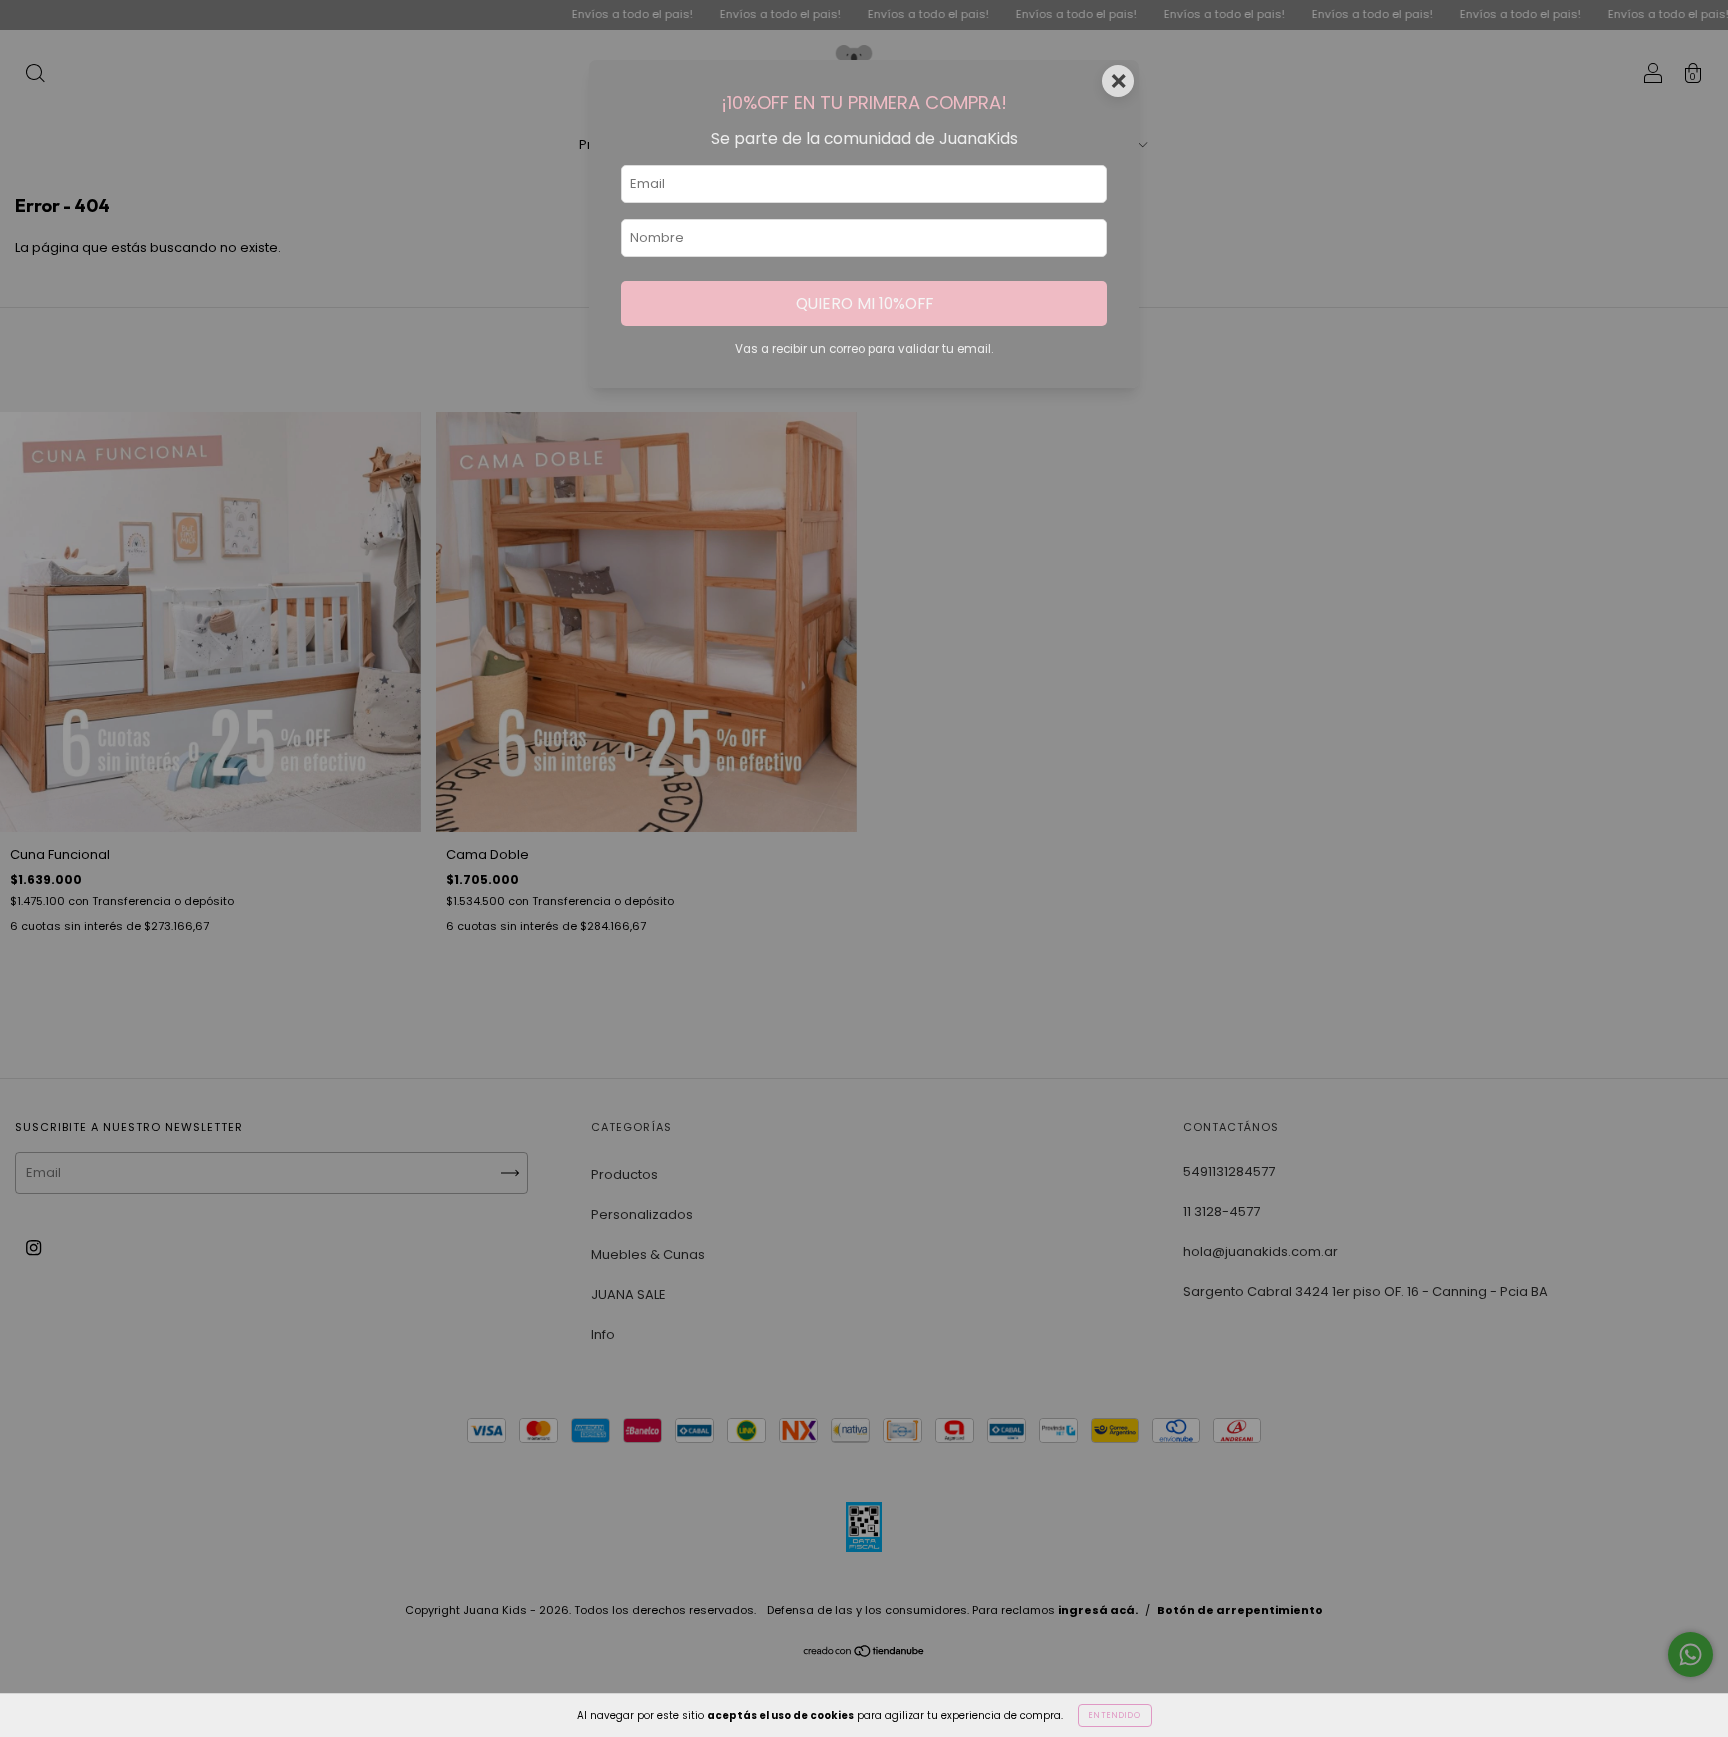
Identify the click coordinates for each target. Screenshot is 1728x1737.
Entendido (1115, 1715)
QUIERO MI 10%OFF (864, 303)
